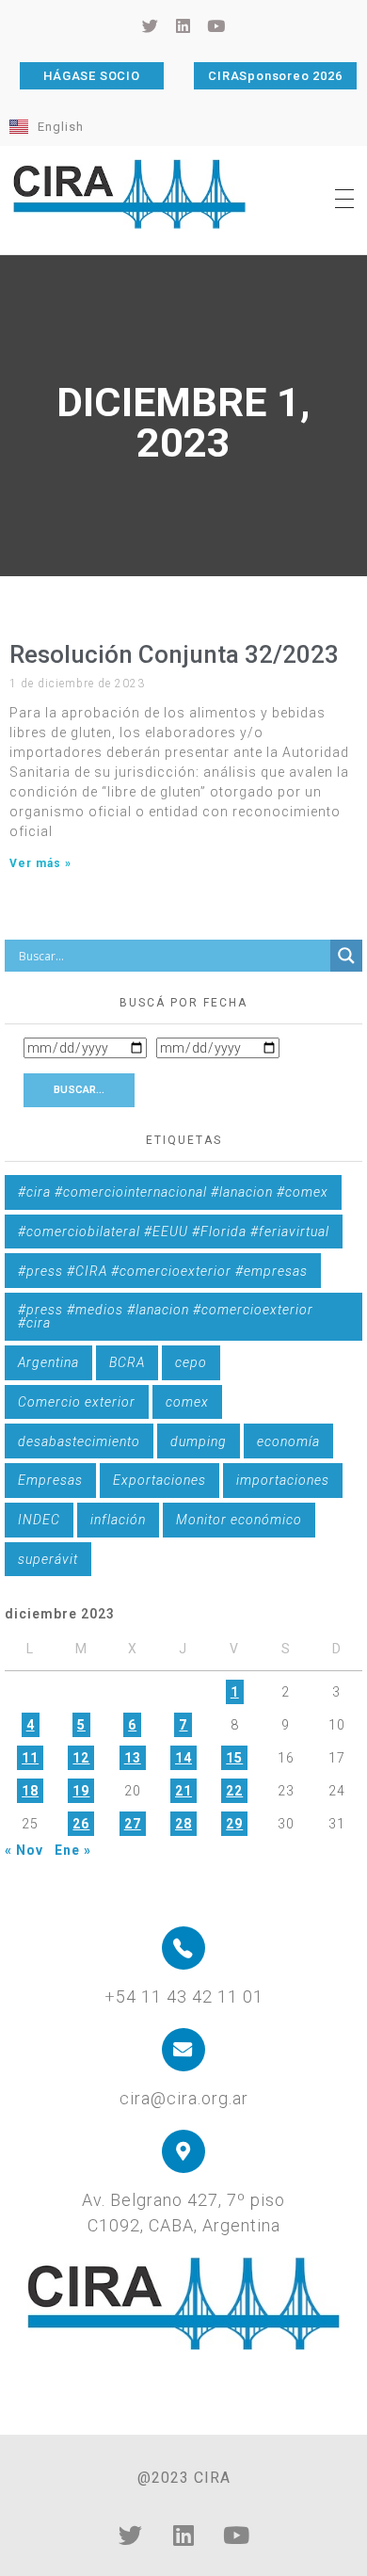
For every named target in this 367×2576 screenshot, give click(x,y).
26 (81, 1824)
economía (288, 1441)
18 (30, 1791)
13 (133, 1758)
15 (234, 1758)
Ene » (73, 1850)
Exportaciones (160, 1480)
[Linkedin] (183, 2536)
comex (187, 1402)
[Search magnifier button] (346, 956)
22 (234, 1791)
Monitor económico (239, 1520)
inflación (118, 1520)
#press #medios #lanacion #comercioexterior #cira (166, 1316)
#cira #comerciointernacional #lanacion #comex (173, 1192)
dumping (199, 1441)
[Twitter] (131, 2536)
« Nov (24, 1850)
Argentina (48, 1362)
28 (183, 1824)
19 (81, 1791)
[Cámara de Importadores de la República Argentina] (130, 194)
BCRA (127, 1362)
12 (81, 1758)
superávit (48, 1559)
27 (133, 1824)
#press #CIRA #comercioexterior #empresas (163, 1271)
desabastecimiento (79, 1441)
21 (183, 1791)
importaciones (283, 1480)
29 (234, 1824)
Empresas (50, 1480)
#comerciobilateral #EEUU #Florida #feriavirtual (174, 1232)
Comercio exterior (77, 1402)
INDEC (39, 1520)
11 (30, 1758)
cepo (191, 1362)
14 (183, 1758)
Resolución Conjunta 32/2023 (174, 654)
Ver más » (40, 863)
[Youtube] (236, 2536)
